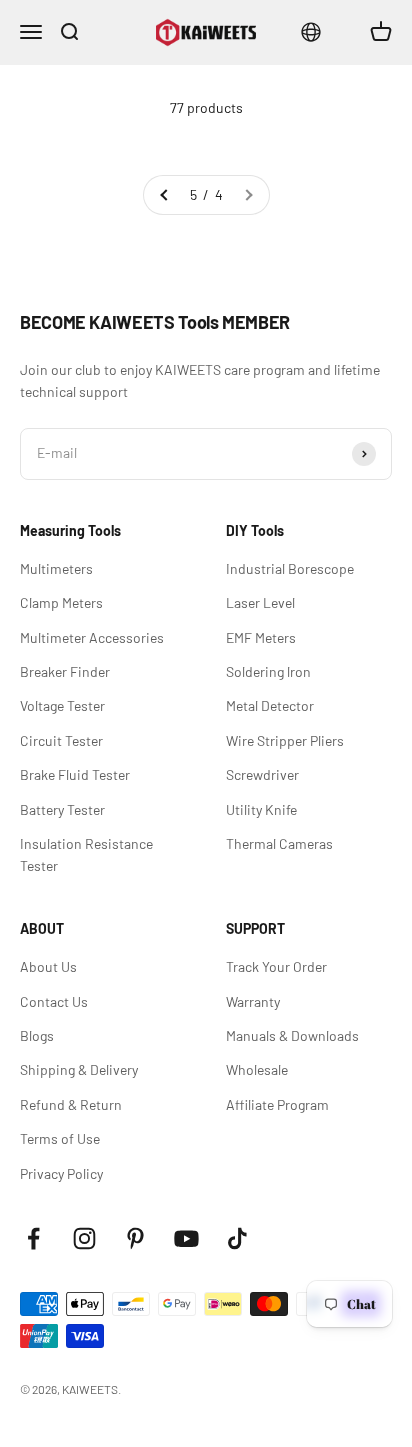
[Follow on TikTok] (237, 1238)
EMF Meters (261, 637)
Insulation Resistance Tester (86, 854)
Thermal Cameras (279, 843)
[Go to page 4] (165, 195)
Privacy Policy (61, 1173)
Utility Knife (261, 809)
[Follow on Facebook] (33, 1238)
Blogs (37, 1035)
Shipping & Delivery (79, 1069)
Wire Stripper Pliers (285, 740)
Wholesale (257, 1069)
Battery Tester (62, 809)
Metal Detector (270, 705)
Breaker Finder (65, 671)
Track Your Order (276, 966)
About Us (48, 966)
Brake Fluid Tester (75, 774)
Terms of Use (60, 1138)
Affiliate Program (277, 1104)
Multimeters (56, 568)
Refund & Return (71, 1104)
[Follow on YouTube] (186, 1238)
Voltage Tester (62, 705)
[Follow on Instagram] (84, 1238)
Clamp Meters (61, 602)
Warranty (253, 1001)
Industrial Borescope (290, 568)
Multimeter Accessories (92, 637)
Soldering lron (268, 671)
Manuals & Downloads (292, 1035)
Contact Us (54, 1001)
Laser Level (260, 602)
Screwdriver (262, 774)
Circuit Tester (61, 740)
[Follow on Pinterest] (135, 1238)
